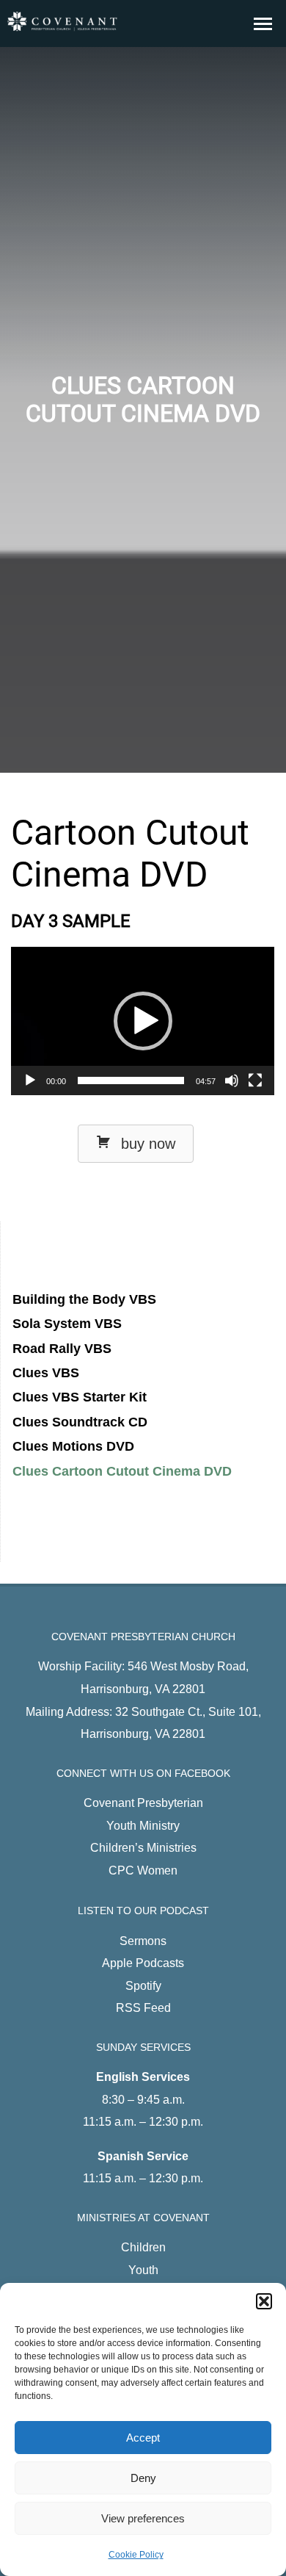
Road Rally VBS (62, 1349)
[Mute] (232, 1080)
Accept (143, 2438)
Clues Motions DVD (73, 1446)
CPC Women (143, 1870)
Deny (143, 2478)
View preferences (143, 2518)
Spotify (143, 1985)
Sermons (143, 1941)
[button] (264, 2301)
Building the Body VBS (84, 1299)
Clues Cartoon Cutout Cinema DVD (122, 1471)
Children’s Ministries (143, 1847)
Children (143, 2247)
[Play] (30, 1080)
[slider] (131, 1080)
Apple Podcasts (143, 1963)
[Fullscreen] (255, 1080)
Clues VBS (46, 1373)
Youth (143, 2270)
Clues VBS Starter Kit (80, 1397)
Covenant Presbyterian (143, 1803)
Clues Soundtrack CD (80, 1422)
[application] (143, 1021)
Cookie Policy (136, 2555)
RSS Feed (143, 2007)
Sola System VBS (67, 1324)
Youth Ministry (143, 1825)
